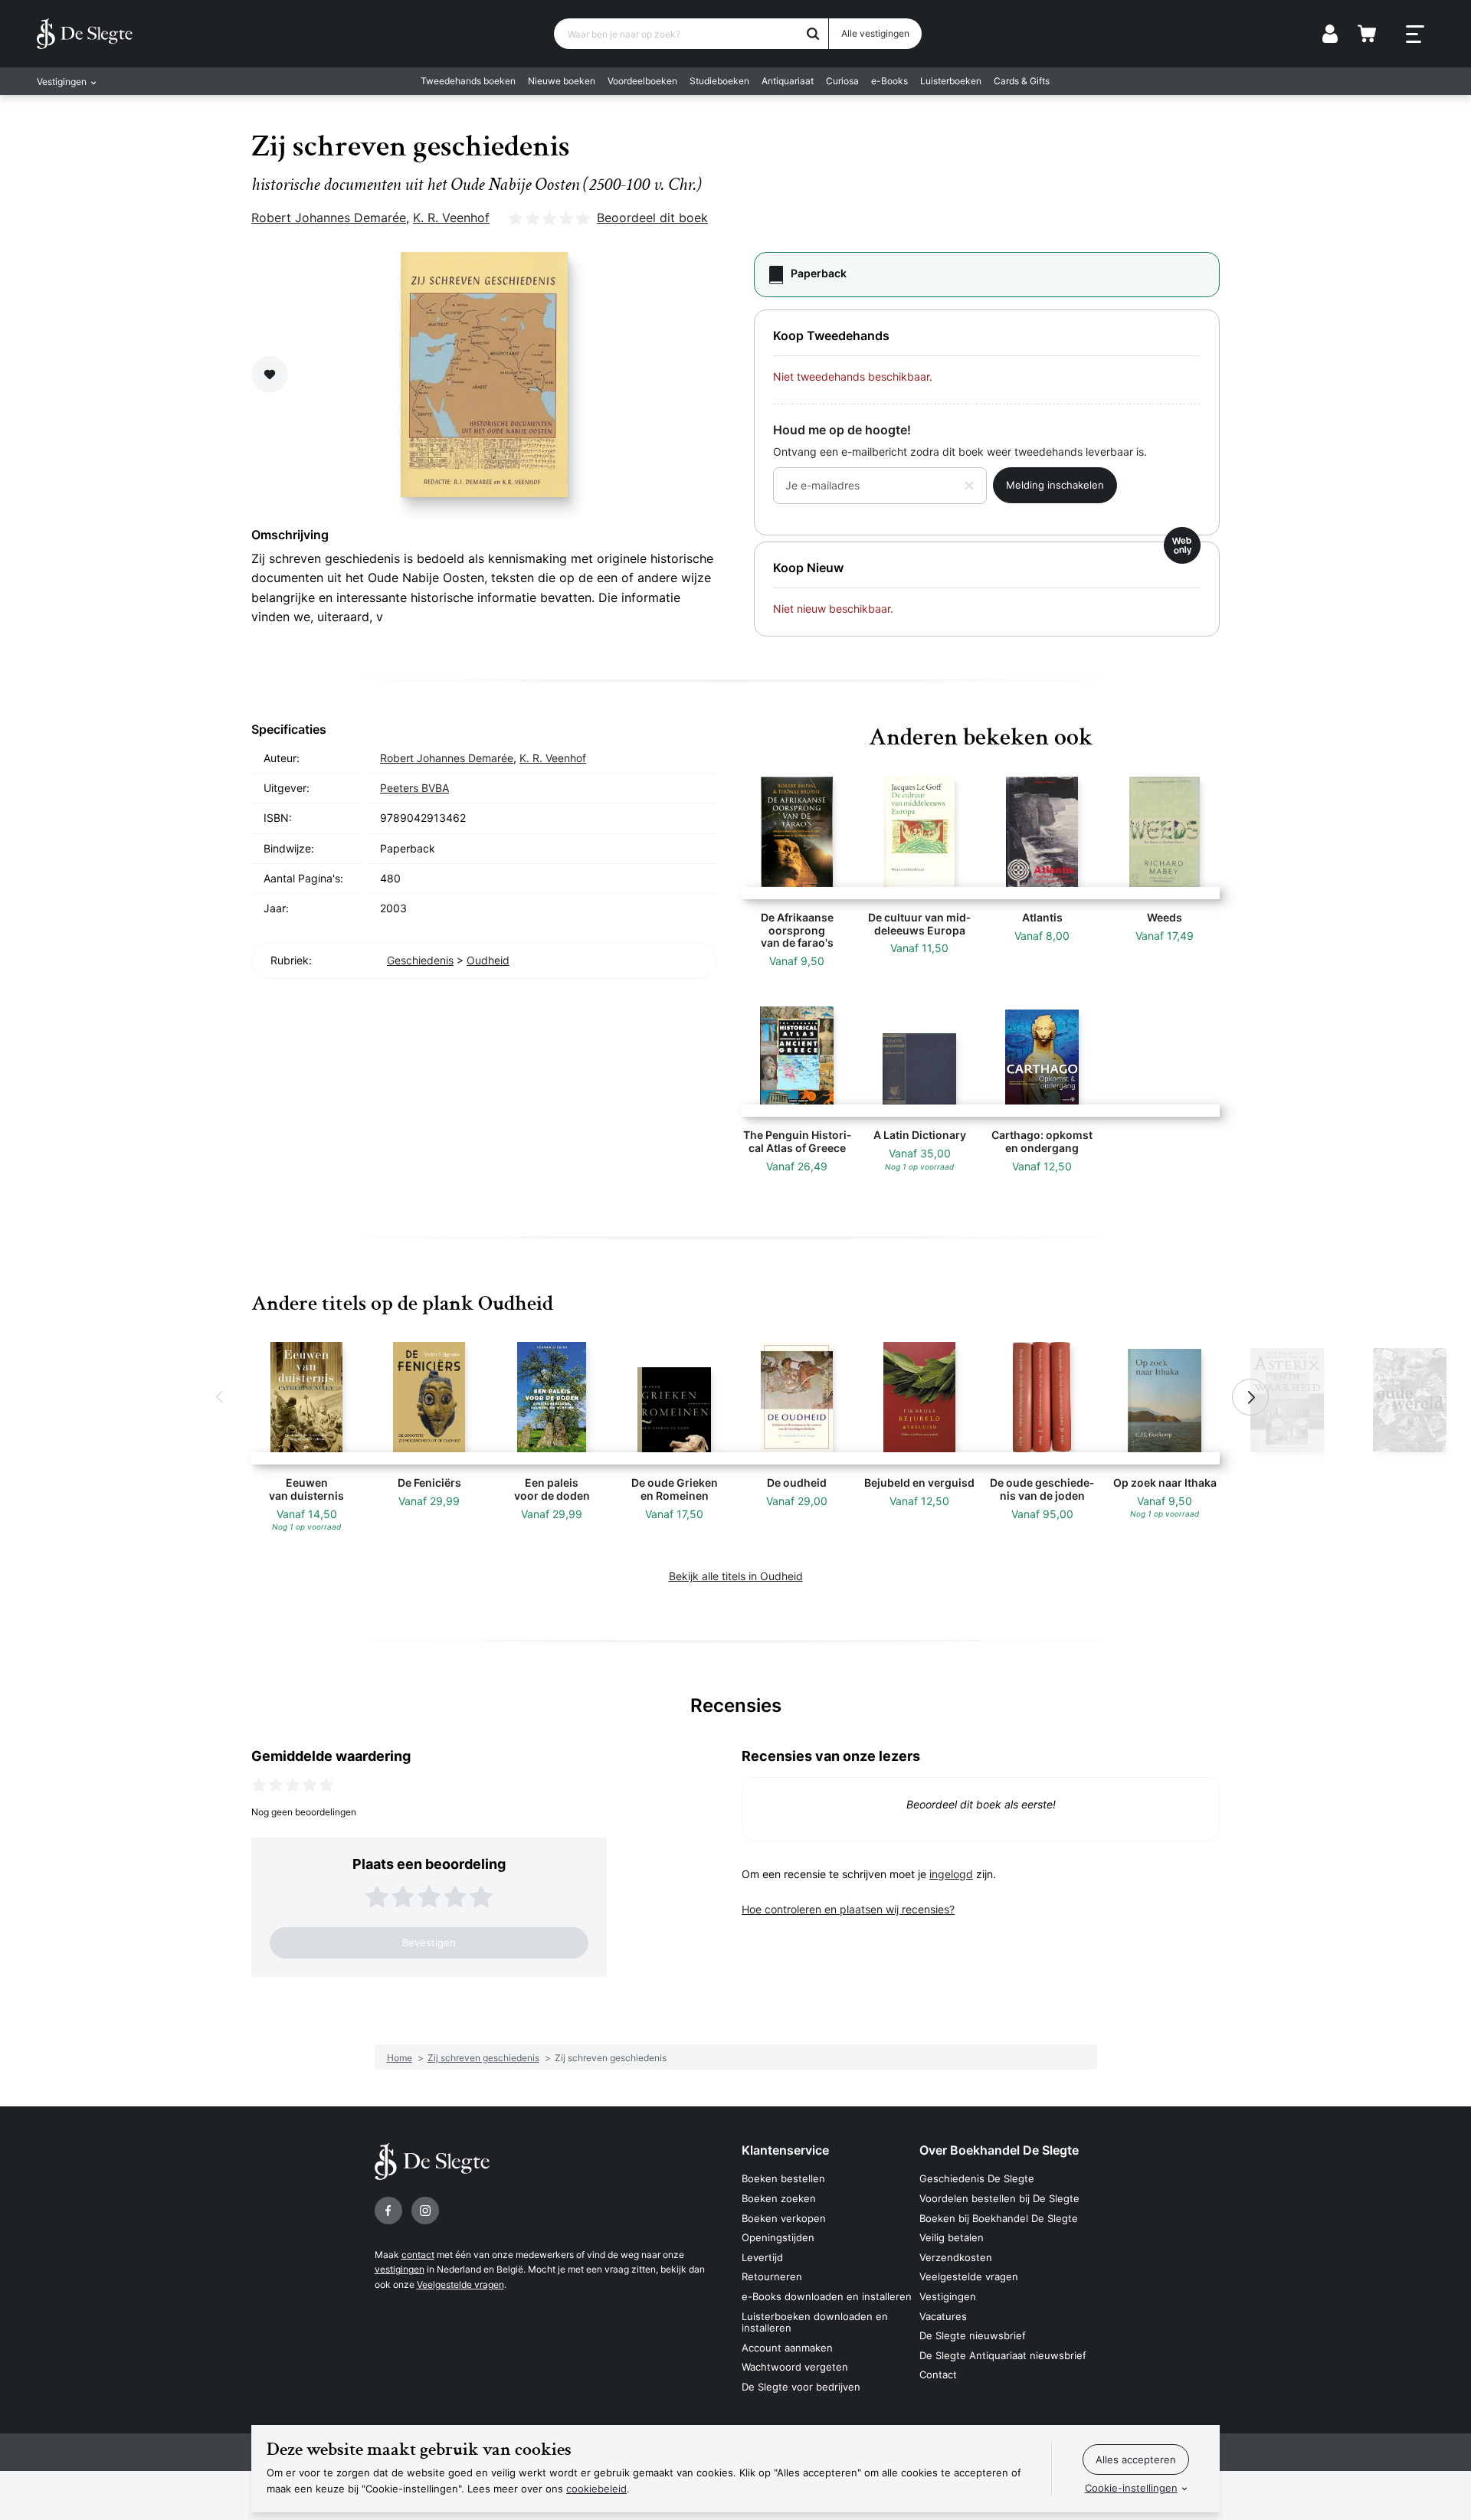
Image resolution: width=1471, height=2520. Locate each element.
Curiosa (842, 81)
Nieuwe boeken (562, 81)
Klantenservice (785, 2150)
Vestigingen (948, 2296)
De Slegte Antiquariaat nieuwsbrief (1003, 2355)
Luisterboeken (951, 81)
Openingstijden (778, 2237)
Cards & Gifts (1022, 81)
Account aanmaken (787, 2348)
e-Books (889, 81)
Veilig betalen (952, 2237)
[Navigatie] (1415, 34)
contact (418, 2255)
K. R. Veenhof (451, 218)
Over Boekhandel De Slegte (999, 2150)
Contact (938, 2374)
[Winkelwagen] (1367, 34)
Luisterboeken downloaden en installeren (815, 2322)
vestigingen (400, 2269)
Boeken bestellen (783, 2178)
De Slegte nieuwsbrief (973, 2335)
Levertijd (762, 2257)
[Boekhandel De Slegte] (85, 34)
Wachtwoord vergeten (795, 2367)
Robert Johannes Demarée (329, 218)
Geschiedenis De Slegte (977, 2178)
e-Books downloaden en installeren (827, 2296)
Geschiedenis (420, 960)
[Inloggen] (1330, 34)
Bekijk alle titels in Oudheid (736, 1576)
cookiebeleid (596, 2489)
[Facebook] (388, 2211)
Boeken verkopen (784, 2218)
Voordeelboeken (642, 81)
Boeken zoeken (779, 2198)
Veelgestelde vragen (460, 2284)
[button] (221, 1397)
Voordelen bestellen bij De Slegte (999, 2198)
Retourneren (772, 2276)
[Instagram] (425, 2211)
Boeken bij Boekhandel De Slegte (999, 2218)
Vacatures (943, 2316)
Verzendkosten (956, 2257)
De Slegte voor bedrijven (801, 2387)
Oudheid (488, 960)
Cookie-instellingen (1131, 2488)
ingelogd (951, 1874)
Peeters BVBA (414, 788)
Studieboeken (719, 81)
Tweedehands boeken (468, 81)
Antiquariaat (788, 81)
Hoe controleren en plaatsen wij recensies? (848, 1909)
